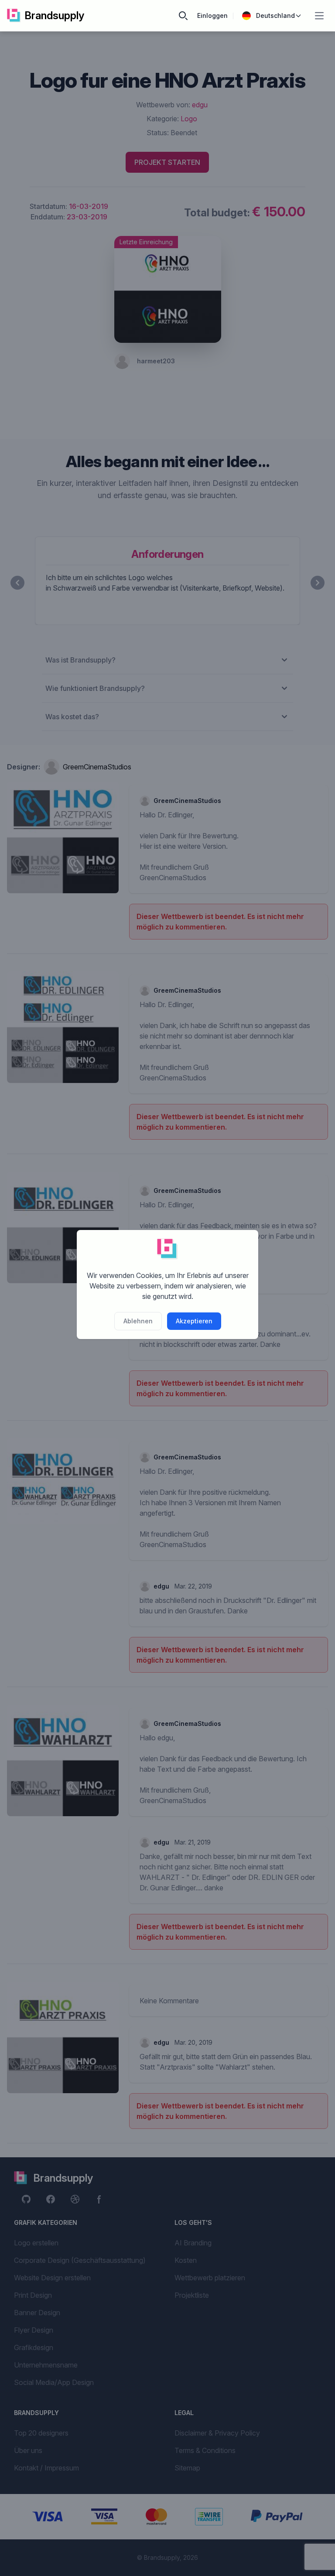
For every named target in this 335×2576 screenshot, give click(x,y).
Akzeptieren (194, 1321)
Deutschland (275, 15)
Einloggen (212, 15)
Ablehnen (138, 1321)
